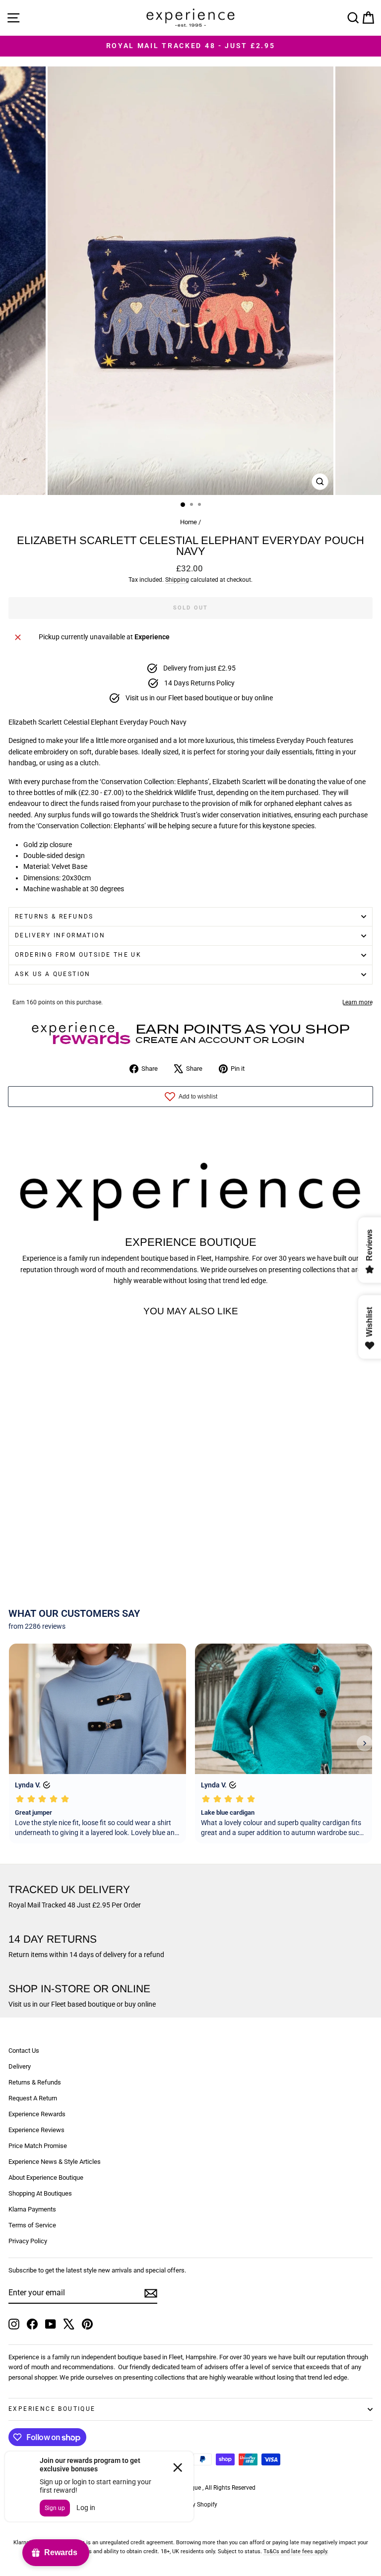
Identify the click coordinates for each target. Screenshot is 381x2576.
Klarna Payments (32, 2209)
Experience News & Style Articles (55, 2162)
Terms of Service (32, 2225)
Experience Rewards (37, 2114)
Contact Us (24, 2051)
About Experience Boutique (46, 2177)
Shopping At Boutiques (40, 2193)
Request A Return (33, 2098)
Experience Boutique (52, 2409)
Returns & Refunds (54, 917)
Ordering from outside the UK (78, 955)
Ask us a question (53, 974)
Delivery (20, 2066)
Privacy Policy (28, 2241)
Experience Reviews (36, 2130)
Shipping (177, 580)
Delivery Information (60, 935)
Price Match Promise (38, 2146)
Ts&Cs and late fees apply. (296, 2551)
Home (189, 522)
